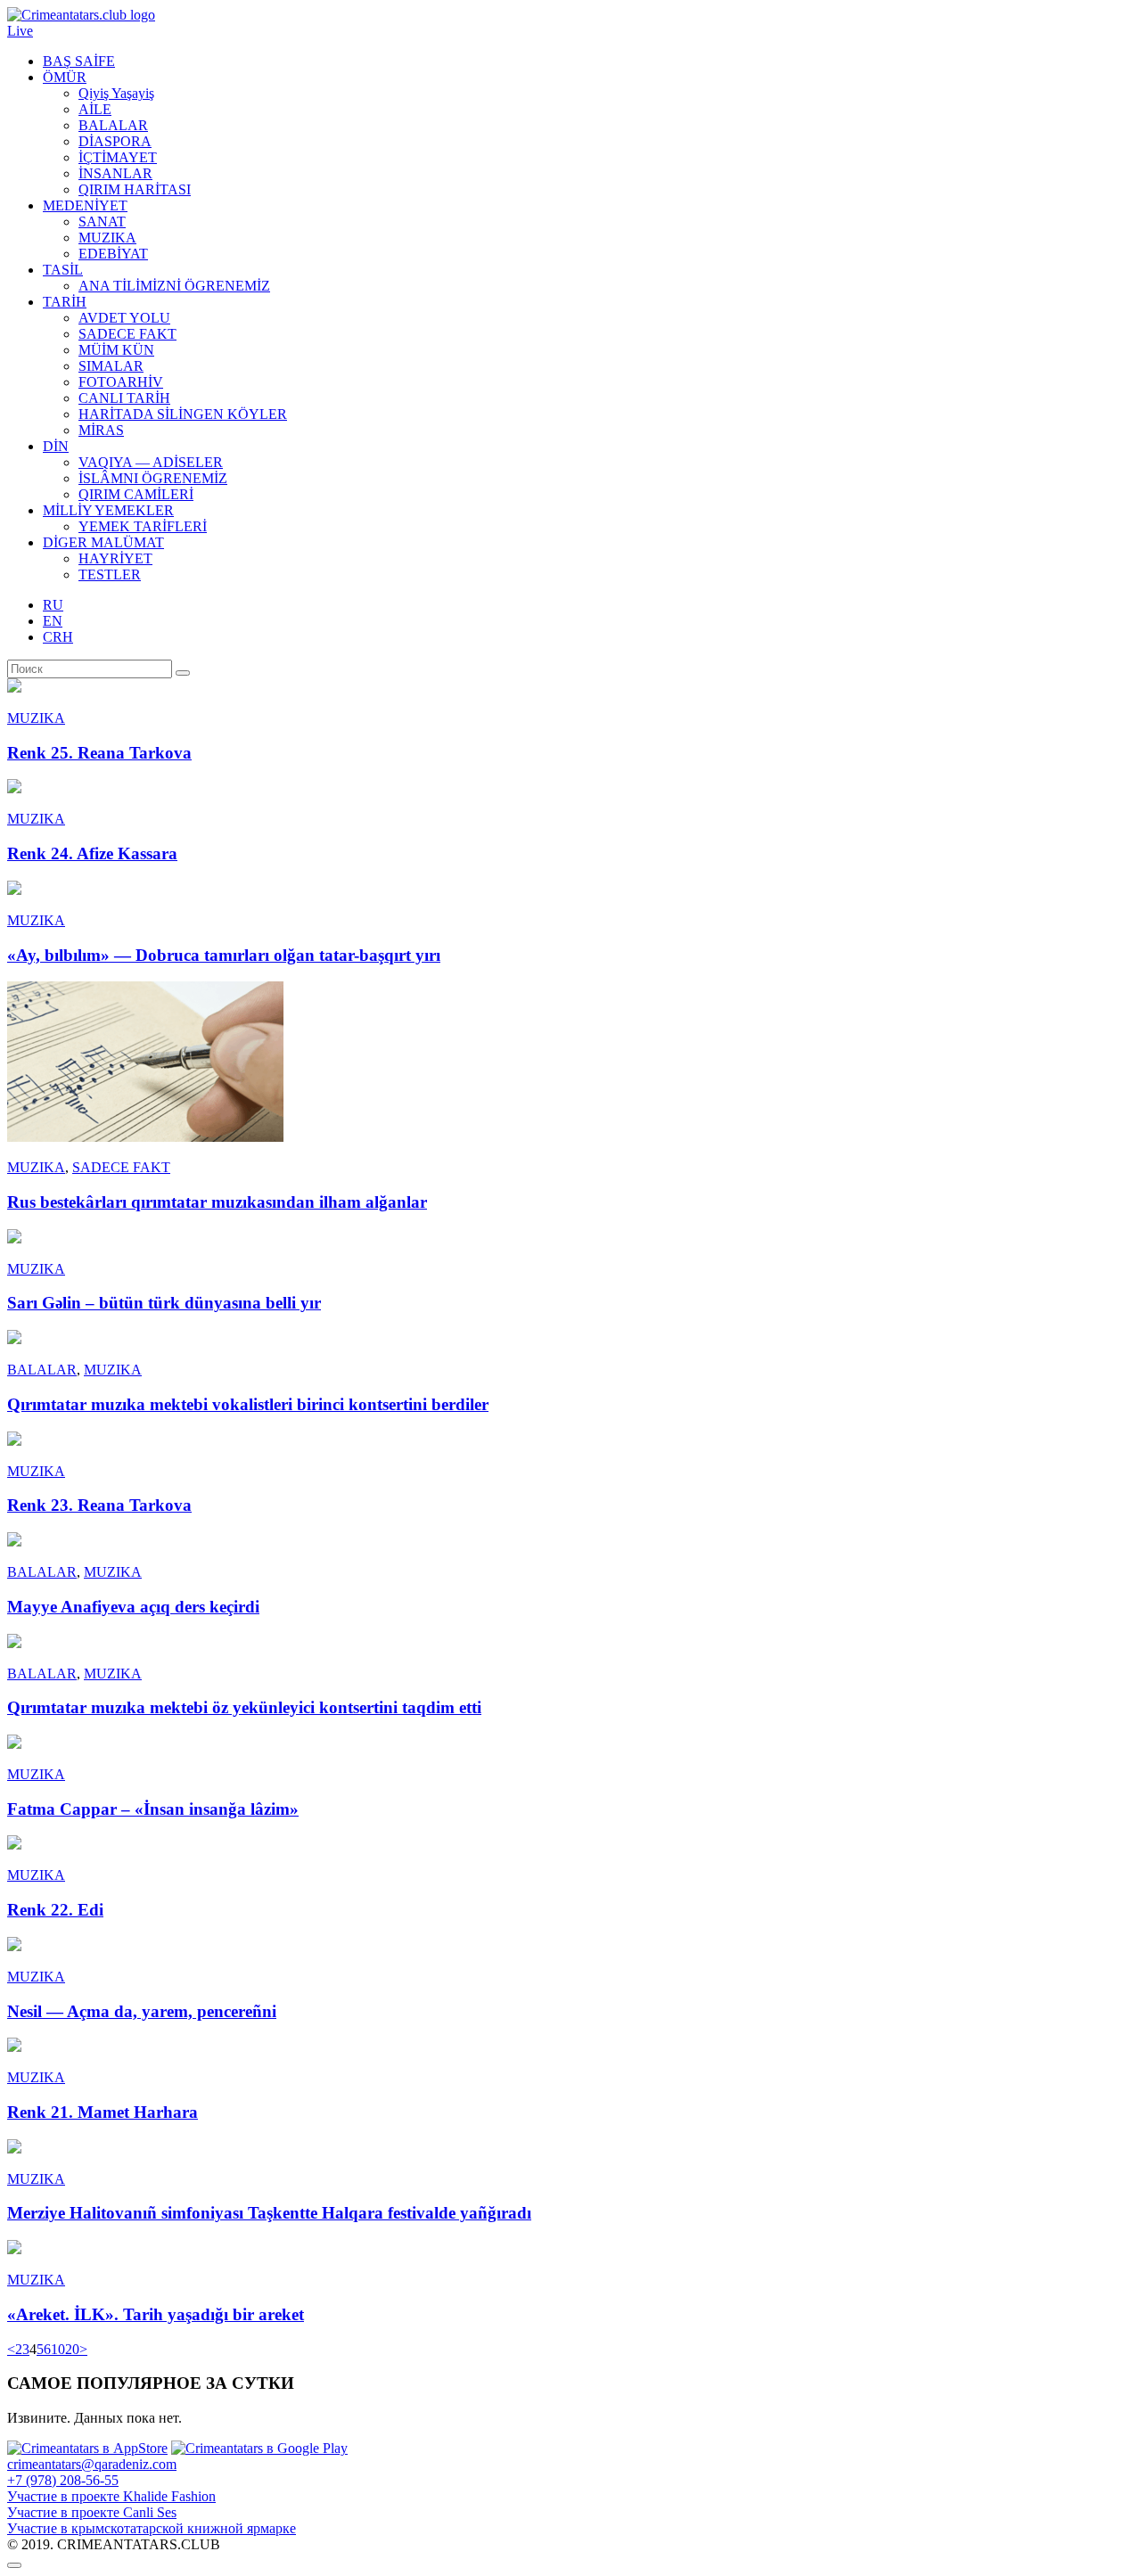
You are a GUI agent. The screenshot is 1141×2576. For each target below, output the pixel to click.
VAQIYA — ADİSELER (151, 462)
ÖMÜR (65, 77)
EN (53, 621)
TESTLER (110, 574)
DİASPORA (115, 141)
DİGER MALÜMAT (103, 542)
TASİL (63, 270)
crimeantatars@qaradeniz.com (92, 2464)
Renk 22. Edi (55, 1910)
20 (72, 2349)
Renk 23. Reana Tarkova (99, 1505)
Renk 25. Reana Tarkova (99, 753)
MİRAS (101, 430)
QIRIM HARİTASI (135, 189)
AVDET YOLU (124, 318)
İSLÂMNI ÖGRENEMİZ (153, 478)
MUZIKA (107, 238)
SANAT (102, 222)
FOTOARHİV (121, 382)
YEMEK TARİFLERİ (143, 526)
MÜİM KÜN (116, 350)
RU (53, 605)
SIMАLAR (111, 366)
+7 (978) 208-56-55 (63, 2480)
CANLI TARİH (124, 398)
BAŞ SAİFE (79, 61)
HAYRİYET (115, 558)
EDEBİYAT (113, 254)
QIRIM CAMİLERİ (136, 494)
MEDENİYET (85, 205)
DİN (56, 446)
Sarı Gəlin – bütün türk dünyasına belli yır (164, 1303)
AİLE (95, 109)
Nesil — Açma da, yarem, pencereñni (142, 2011)
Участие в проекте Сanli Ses (92, 2512)
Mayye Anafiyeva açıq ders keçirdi (133, 1607)
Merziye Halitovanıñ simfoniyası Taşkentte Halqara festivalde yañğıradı (269, 2213)
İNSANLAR (115, 173)
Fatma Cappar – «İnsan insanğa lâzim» (153, 1809)
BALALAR (113, 125)
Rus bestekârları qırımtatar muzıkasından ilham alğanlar (217, 1202)
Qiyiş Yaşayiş (116, 93)
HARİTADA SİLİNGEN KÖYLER (183, 414)
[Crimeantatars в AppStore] (87, 2448)
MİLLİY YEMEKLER (108, 510)
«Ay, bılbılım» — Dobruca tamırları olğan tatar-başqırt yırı (224, 955)
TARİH (65, 302)
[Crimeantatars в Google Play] (259, 2448)
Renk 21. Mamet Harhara (103, 2112)
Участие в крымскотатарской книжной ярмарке (152, 2528)
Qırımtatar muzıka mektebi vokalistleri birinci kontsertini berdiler (248, 1404)
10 (58, 2349)
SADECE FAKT (127, 334)
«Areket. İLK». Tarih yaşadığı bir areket (156, 2314)
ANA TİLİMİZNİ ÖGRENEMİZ (174, 286)
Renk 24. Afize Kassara (92, 853)
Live (20, 31)
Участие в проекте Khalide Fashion (111, 2496)
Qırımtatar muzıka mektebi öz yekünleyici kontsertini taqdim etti (244, 1707)
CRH (58, 637)
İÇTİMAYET (118, 157)
